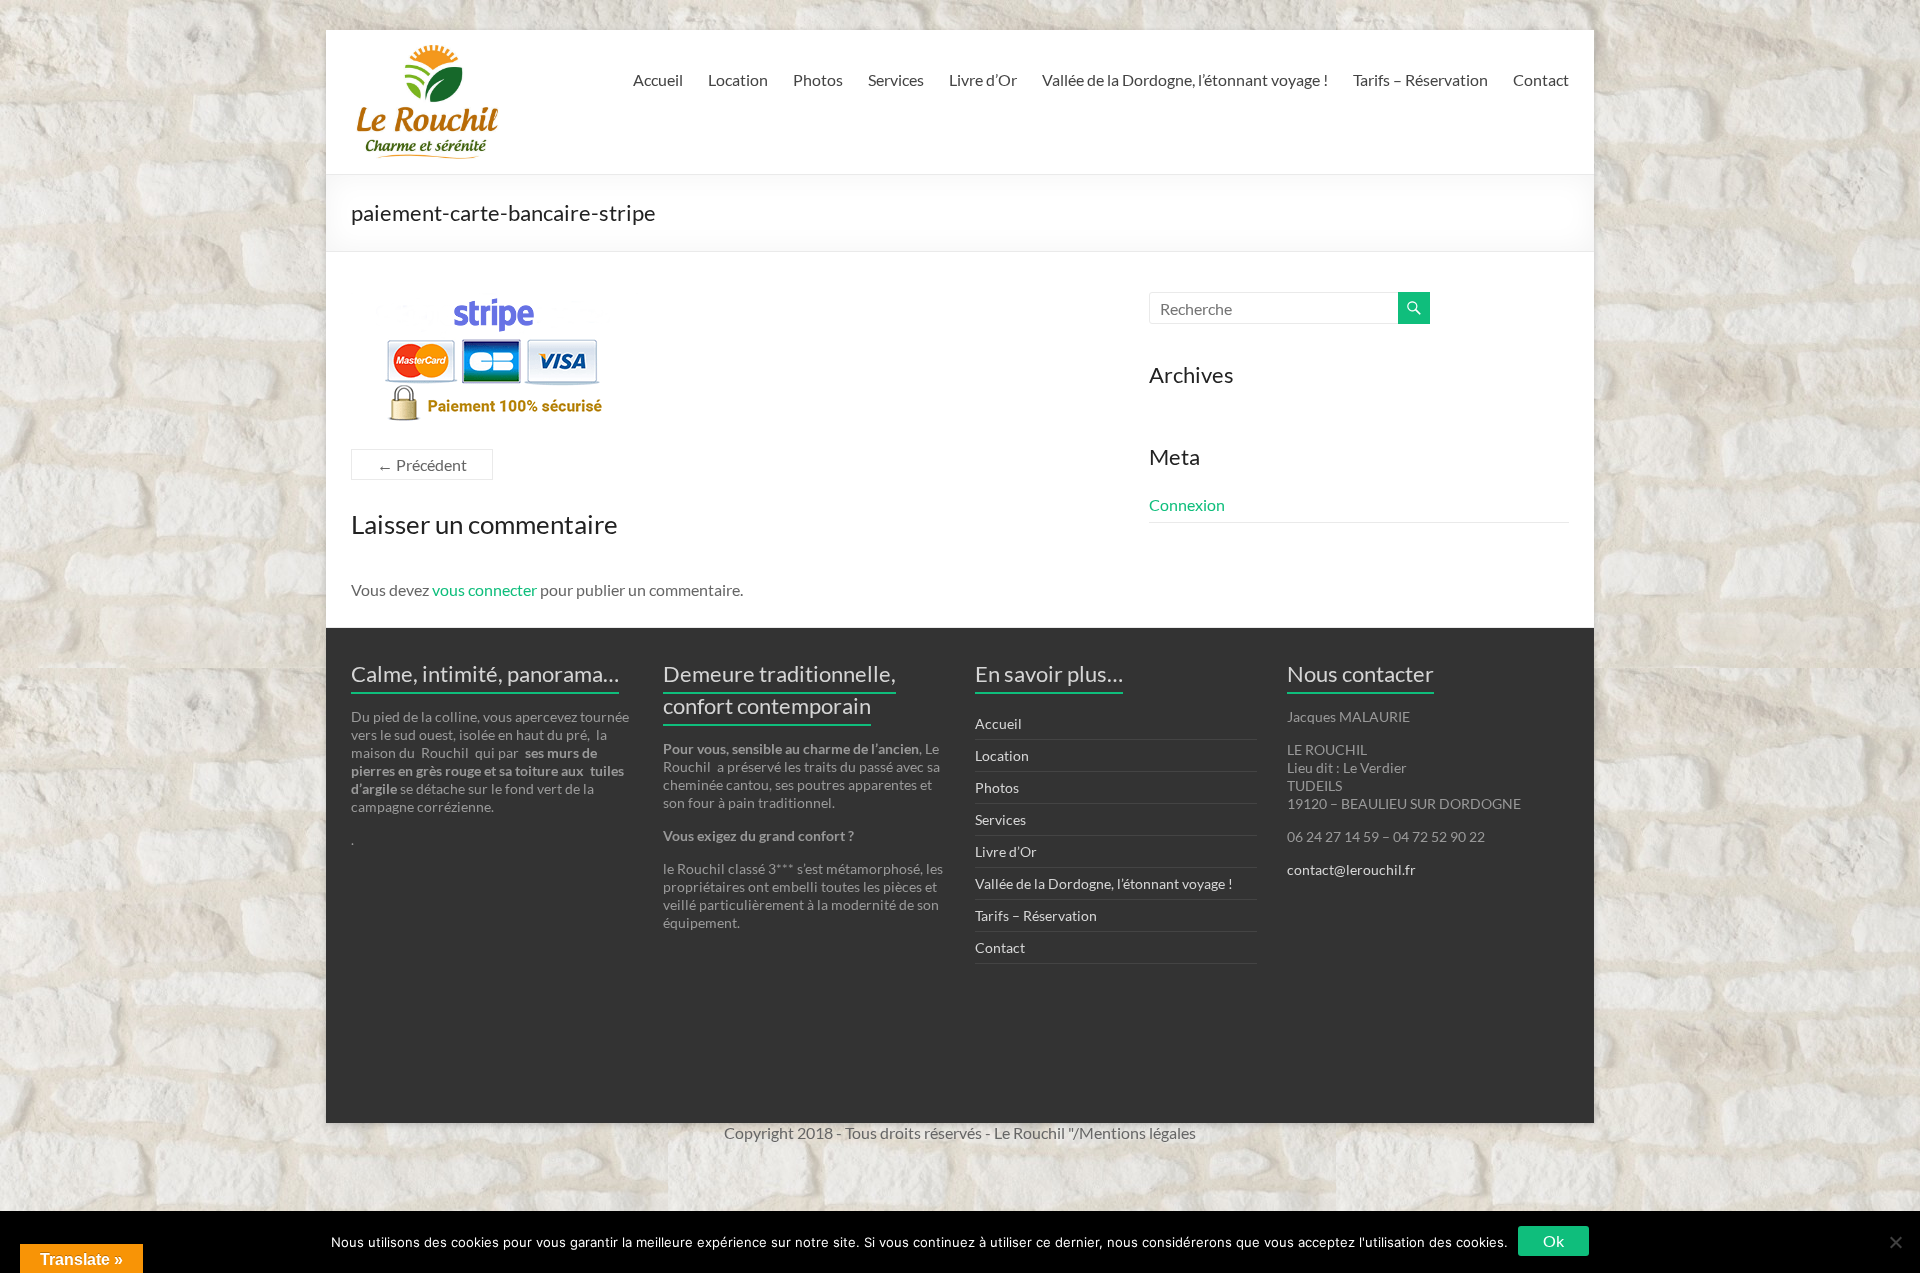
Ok (1553, 1240)
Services (896, 79)
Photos (818, 79)
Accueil (658, 79)
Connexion (1187, 504)
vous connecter (484, 589)
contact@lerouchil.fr (1351, 869)
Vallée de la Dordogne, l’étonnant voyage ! (1185, 79)
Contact (1541, 79)
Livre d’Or (983, 79)
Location (738, 79)
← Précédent (422, 464)
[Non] (1895, 1242)
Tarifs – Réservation (1420, 79)
